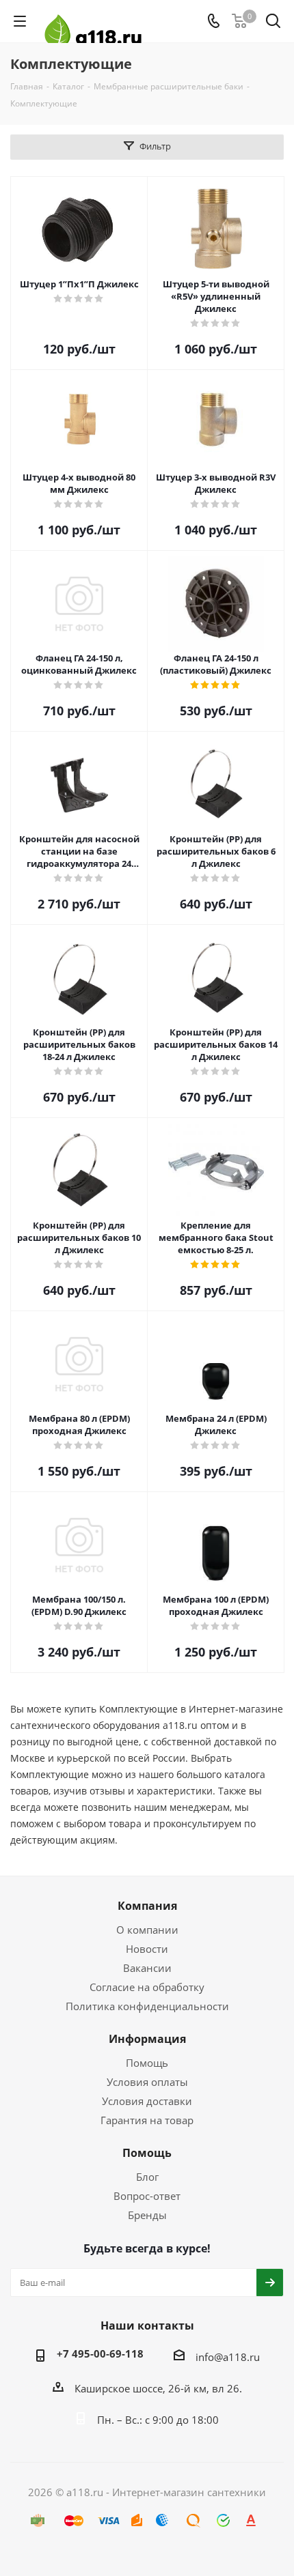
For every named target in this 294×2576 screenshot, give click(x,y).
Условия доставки (147, 2101)
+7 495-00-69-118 (100, 2353)
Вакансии (147, 1968)
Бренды (147, 2215)
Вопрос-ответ (147, 2196)
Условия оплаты (147, 2082)
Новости (147, 1949)
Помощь (147, 2063)
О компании (147, 1930)
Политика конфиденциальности (147, 2006)
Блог (147, 2177)
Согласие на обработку (147, 1987)
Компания (147, 1906)
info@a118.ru (228, 2357)
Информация (147, 2039)
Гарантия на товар (147, 2120)
